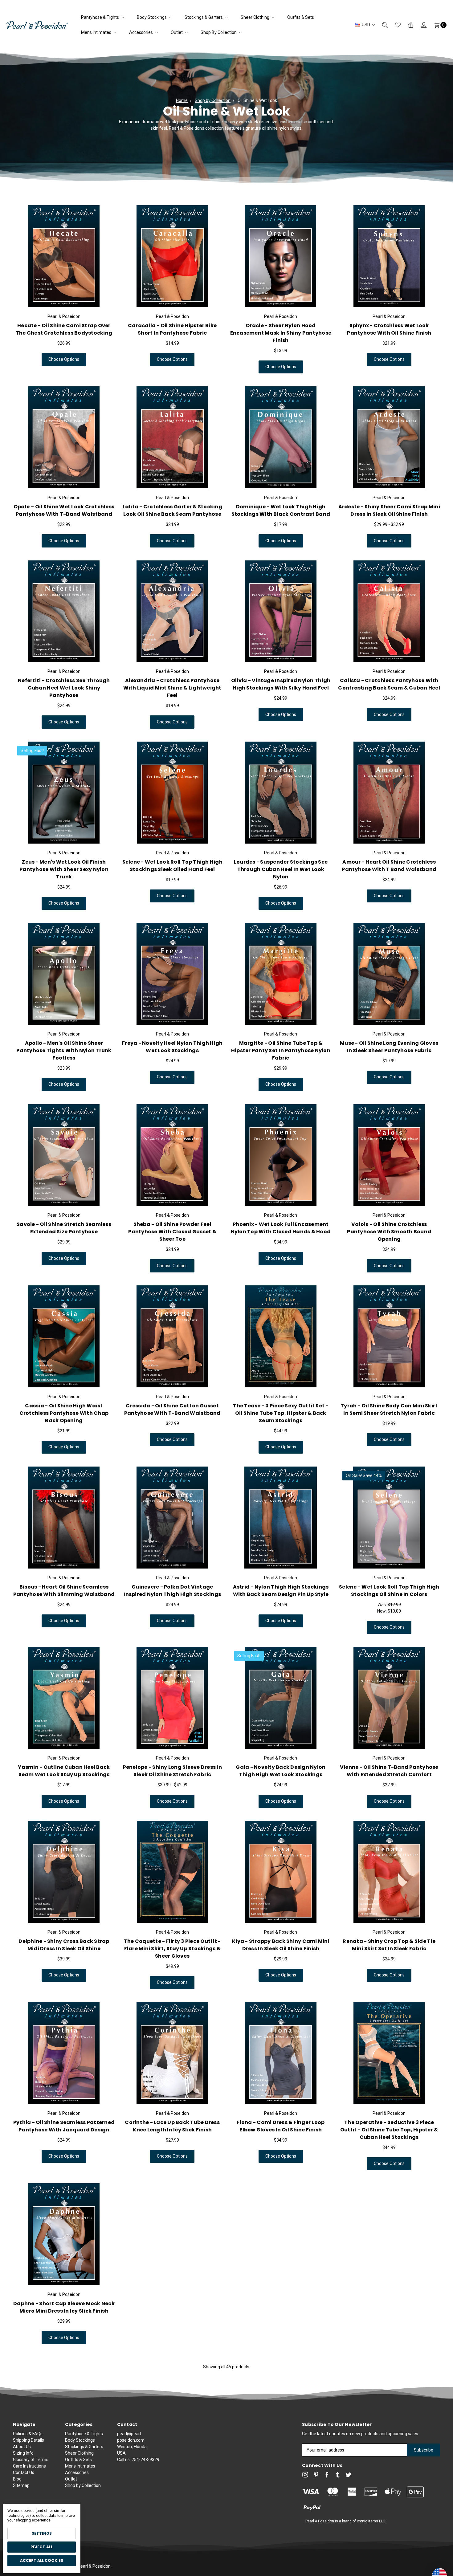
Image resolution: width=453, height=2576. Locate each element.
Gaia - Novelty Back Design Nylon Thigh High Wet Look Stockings (281, 1771)
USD (366, 25)
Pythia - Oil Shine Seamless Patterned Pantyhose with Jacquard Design (64, 2126)
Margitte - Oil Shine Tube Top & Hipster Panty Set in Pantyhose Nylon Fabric (281, 1050)
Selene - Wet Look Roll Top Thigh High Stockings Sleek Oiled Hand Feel (172, 866)
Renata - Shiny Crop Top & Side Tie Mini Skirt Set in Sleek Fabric (389, 1945)
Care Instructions (29, 2466)
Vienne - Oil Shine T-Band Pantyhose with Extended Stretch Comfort (389, 1771)
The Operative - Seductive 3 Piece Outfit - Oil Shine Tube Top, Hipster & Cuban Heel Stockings (389, 2130)
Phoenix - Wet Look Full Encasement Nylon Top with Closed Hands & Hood (281, 1228)
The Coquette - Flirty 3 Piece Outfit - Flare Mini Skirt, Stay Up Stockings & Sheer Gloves (172, 1949)
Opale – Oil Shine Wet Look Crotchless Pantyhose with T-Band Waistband (64, 510)
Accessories (141, 32)
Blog (17, 2479)
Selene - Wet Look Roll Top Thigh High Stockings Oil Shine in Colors (389, 1591)
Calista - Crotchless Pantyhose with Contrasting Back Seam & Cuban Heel (389, 684)
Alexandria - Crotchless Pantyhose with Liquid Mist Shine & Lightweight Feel (172, 688)
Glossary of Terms (31, 2460)
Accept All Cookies (42, 2560)
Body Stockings (152, 17)
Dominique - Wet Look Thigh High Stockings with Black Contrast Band (281, 510)
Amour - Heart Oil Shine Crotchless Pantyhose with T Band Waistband (389, 866)
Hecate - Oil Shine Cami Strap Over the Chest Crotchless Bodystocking (64, 329)
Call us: (138, 2460)
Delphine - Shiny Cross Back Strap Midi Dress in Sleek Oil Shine (64, 1945)
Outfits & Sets (301, 17)
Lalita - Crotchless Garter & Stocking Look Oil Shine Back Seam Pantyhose (172, 510)
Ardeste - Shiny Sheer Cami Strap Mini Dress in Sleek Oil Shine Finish (389, 510)
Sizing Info (23, 2453)
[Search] (381, 25)
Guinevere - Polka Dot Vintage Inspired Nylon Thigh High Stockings (172, 1591)
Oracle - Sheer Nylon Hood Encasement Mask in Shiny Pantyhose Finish (281, 333)
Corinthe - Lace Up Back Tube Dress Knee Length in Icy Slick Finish (172, 2126)
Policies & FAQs (28, 2434)
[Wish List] (394, 25)
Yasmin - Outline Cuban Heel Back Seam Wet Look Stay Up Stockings (64, 1771)
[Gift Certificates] (407, 25)
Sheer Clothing (255, 17)
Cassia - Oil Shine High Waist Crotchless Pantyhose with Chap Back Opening (64, 1413)
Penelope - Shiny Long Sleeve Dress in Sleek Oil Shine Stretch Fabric (172, 1771)
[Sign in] (420, 25)
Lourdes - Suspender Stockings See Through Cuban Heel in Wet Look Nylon (281, 869)
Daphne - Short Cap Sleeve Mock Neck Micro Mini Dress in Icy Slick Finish (64, 2307)
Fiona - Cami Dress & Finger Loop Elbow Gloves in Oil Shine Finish (281, 2126)
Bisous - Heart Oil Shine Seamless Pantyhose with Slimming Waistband (64, 1591)
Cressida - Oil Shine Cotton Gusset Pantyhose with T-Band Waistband (172, 1409)
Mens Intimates (97, 32)
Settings (42, 2533)
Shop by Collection (219, 32)
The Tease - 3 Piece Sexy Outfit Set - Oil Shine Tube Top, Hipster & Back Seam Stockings (281, 1413)
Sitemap (21, 2485)
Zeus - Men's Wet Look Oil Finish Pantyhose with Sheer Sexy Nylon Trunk (64, 869)
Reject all (42, 2547)
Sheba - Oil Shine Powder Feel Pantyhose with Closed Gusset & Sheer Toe (172, 1232)
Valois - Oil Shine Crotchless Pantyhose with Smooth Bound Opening (389, 1232)
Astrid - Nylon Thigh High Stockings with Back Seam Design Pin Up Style (281, 1591)
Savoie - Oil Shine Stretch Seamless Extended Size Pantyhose (64, 1228)
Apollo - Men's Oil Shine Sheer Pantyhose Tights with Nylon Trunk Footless (64, 1050)
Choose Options (64, 359)
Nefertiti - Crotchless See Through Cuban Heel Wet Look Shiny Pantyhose (64, 688)
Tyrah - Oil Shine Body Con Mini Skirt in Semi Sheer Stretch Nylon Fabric (389, 1409)
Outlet (177, 32)
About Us (22, 2447)
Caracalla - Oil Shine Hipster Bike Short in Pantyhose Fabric (172, 329)
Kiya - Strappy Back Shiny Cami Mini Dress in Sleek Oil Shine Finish (281, 1945)
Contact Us (24, 2472)
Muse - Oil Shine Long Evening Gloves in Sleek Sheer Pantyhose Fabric (389, 1047)
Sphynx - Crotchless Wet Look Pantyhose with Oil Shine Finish (389, 329)
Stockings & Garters (204, 17)
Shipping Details (29, 2440)
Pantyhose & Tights (100, 17)
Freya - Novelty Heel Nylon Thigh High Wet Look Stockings (172, 1047)
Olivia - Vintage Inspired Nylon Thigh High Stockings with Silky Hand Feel (281, 684)
